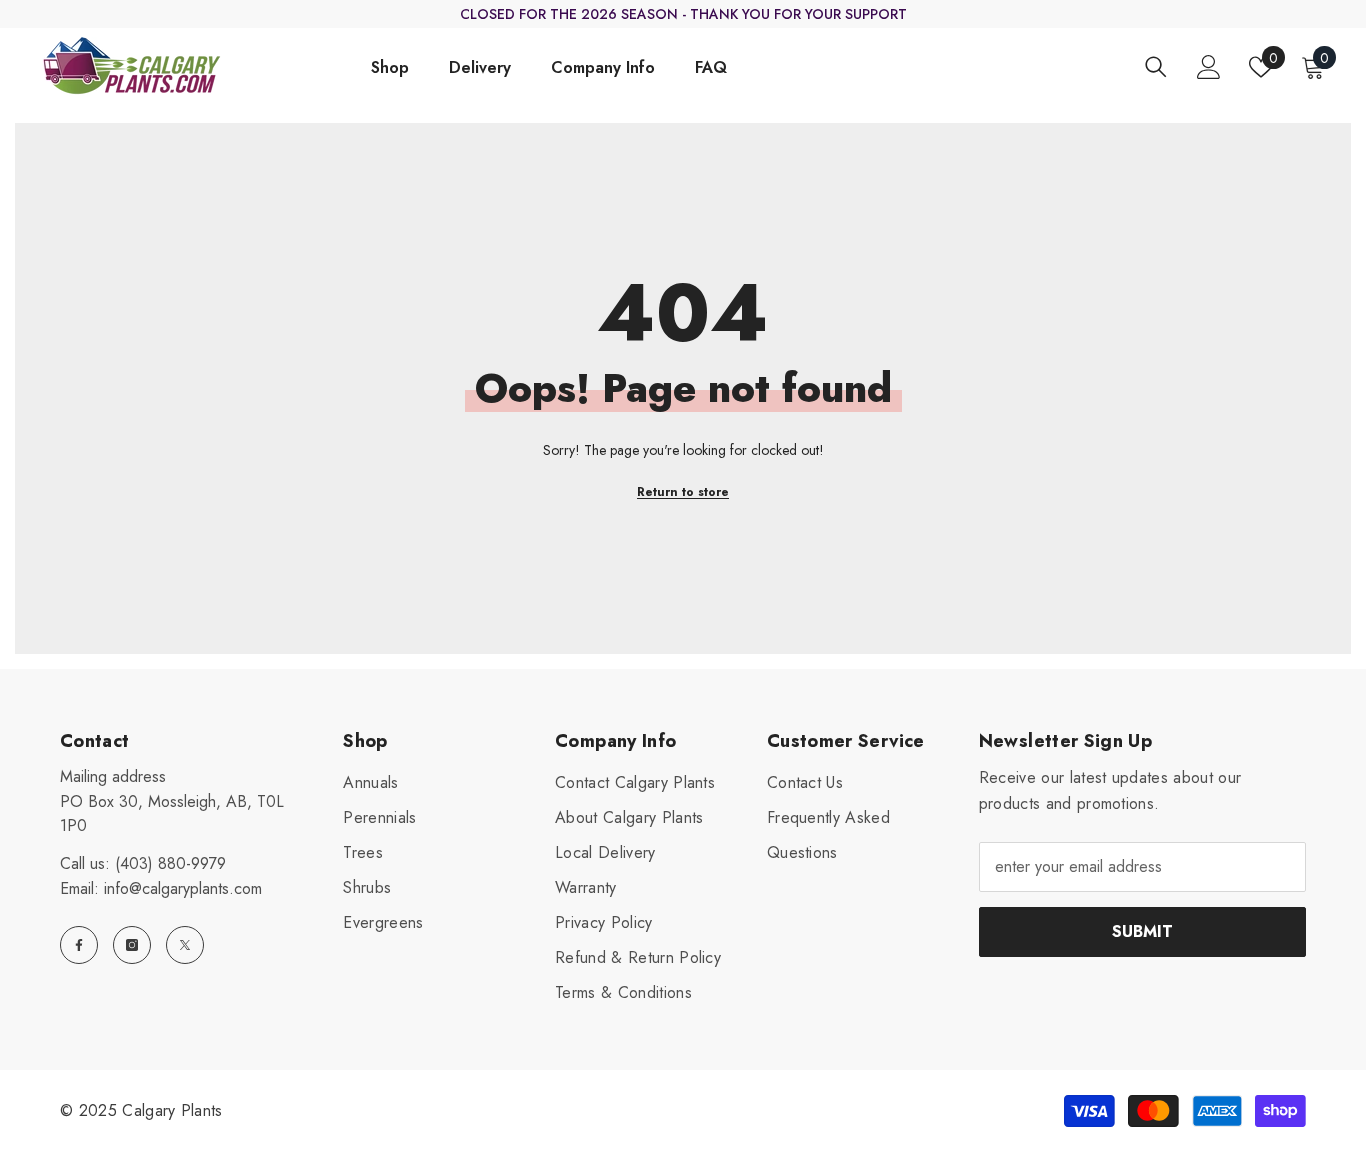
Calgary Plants (172, 1110)
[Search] (1156, 66)
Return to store (683, 492)
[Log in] (1209, 67)
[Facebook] (79, 945)
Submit (1142, 931)
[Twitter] (185, 945)
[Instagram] (132, 945)
